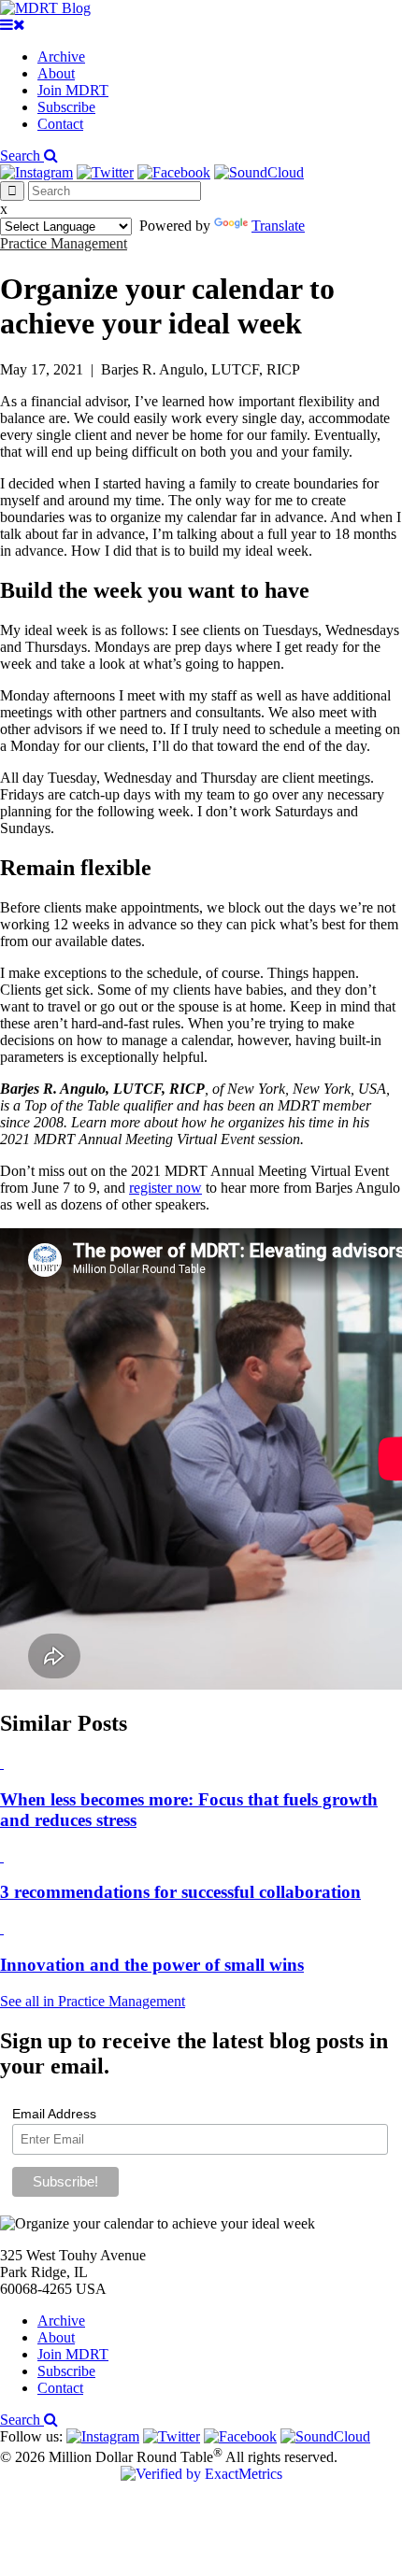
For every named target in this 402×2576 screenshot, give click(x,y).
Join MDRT (73, 90)
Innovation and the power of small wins (152, 1965)
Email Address (54, 2114)
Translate (278, 226)
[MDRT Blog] (45, 8)
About (56, 73)
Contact (60, 124)
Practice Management (64, 243)
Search (22, 156)
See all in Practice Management (93, 2001)
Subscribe (66, 107)
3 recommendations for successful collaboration (180, 1892)
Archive (61, 57)
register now (165, 1188)
